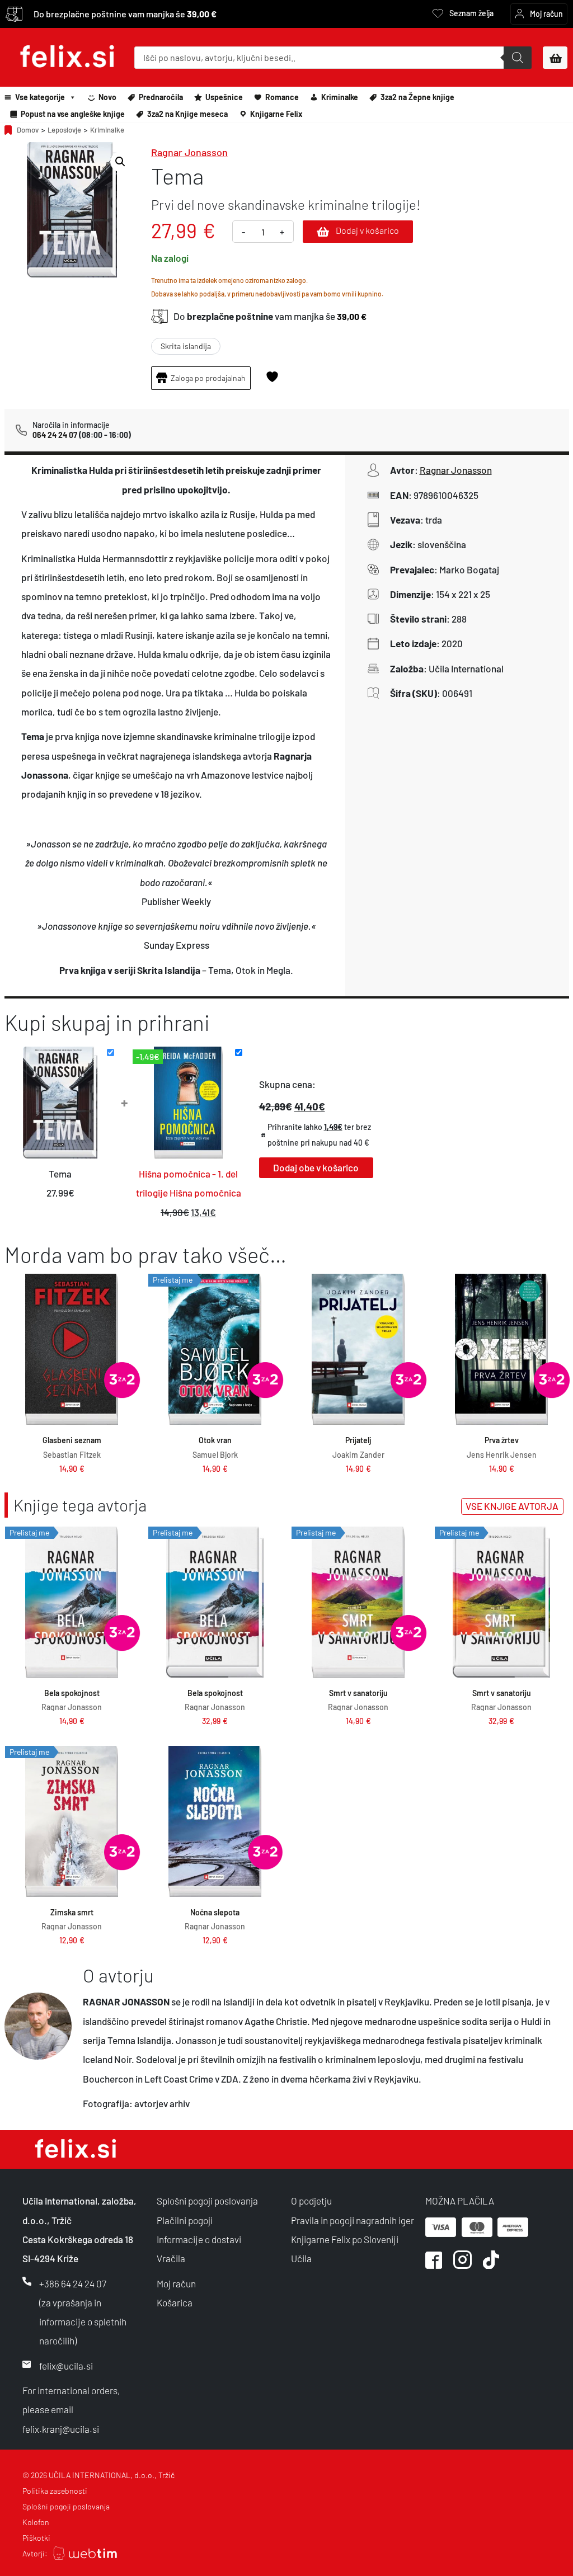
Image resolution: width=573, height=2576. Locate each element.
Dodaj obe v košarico (316, 1167)
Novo (107, 97)
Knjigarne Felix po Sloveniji (345, 2239)
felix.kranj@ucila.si (61, 2429)
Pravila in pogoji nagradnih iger (353, 2220)
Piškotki (36, 2538)
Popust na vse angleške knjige (73, 114)
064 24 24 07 (55, 435)
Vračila (171, 2258)
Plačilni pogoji (185, 2220)
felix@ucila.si (66, 2366)
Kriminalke (340, 97)
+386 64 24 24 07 (73, 2283)
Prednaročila (161, 97)
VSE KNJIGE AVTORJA (512, 1506)
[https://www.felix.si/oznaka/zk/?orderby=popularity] (122, 1380)
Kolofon (36, 2522)
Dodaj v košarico (367, 230)
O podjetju (311, 2201)
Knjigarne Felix (276, 114)
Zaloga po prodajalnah (208, 378)
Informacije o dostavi (199, 2239)
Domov (28, 130)
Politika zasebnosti (55, 2491)
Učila (301, 2258)
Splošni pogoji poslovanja (207, 2201)
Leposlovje (64, 130)
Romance (282, 97)
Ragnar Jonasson (189, 152)
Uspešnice (224, 97)
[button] (120, 162)
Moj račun (176, 2283)
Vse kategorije (40, 97)
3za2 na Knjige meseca (187, 114)
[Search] (518, 58)
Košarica (175, 2302)
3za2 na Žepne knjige (417, 97)
